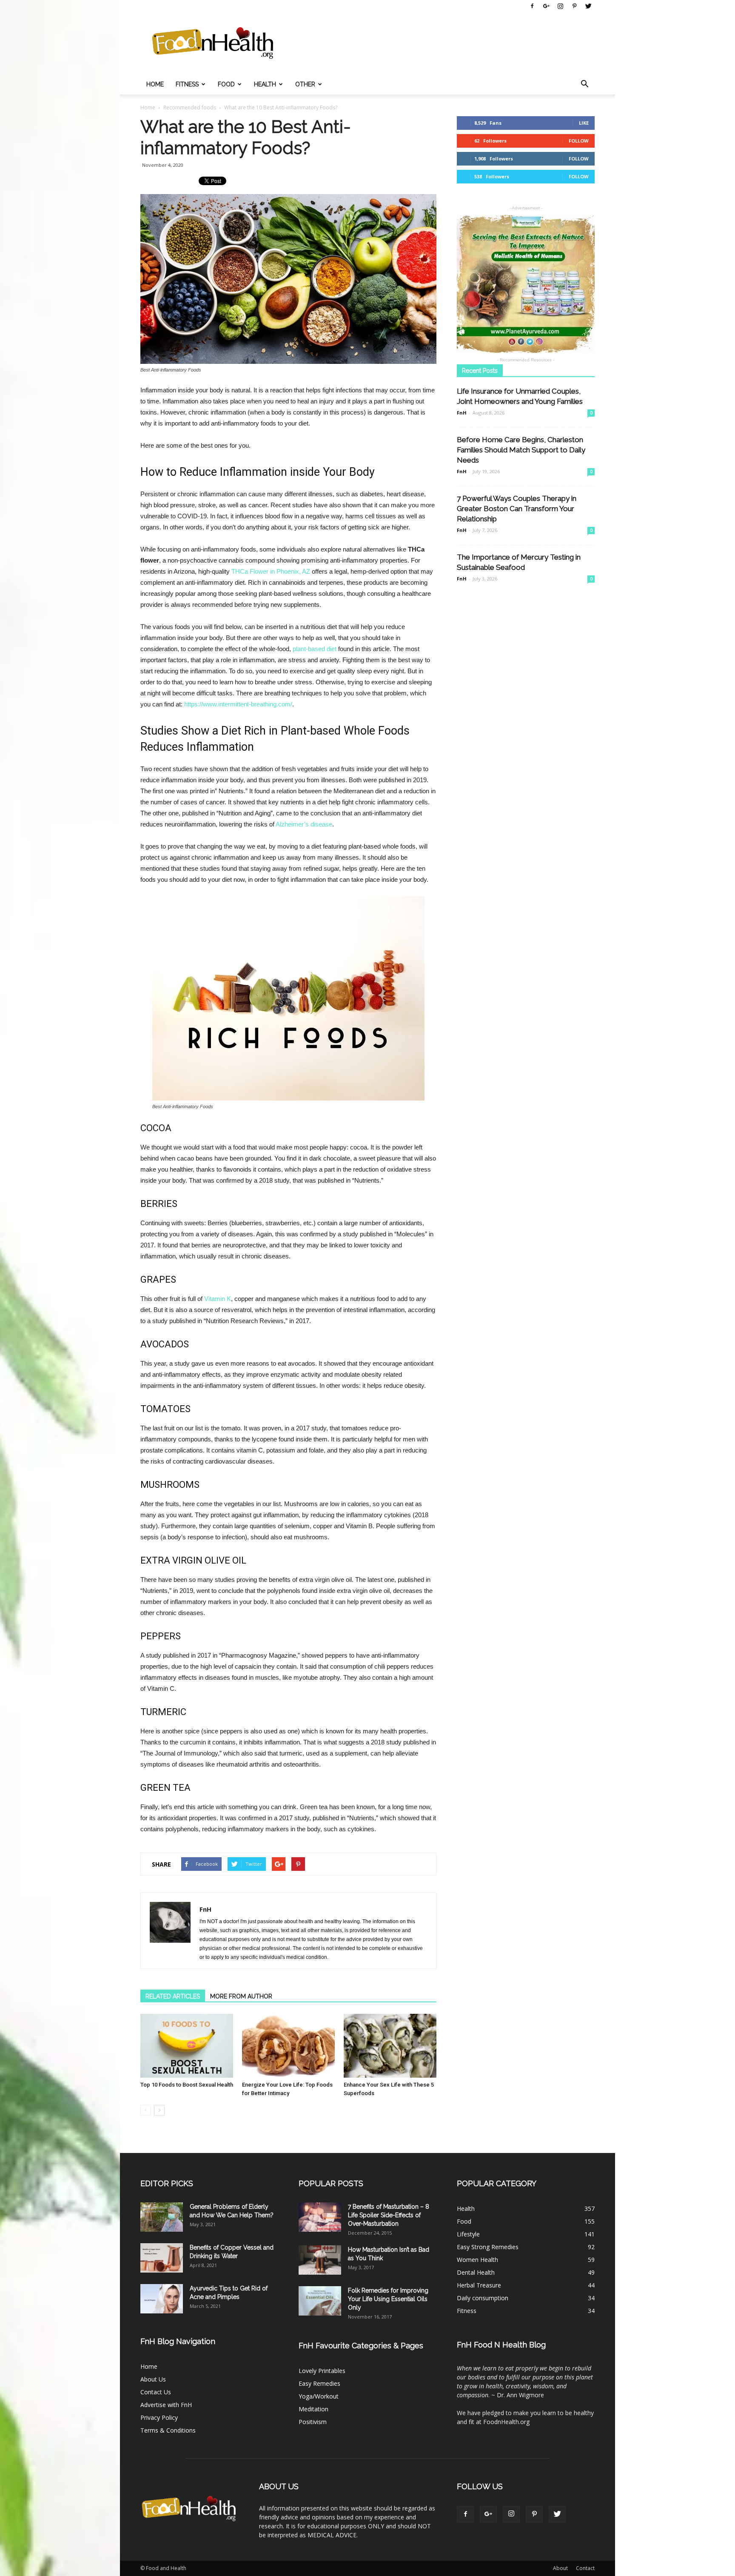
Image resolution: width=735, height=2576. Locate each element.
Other (305, 84)
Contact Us (156, 2392)
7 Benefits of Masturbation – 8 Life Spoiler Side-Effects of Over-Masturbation (389, 2215)
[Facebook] (532, 6)
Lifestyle (468, 2234)
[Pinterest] (574, 6)
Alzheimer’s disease (304, 824)
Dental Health (476, 2272)
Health (265, 84)
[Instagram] (560, 6)
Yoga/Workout (319, 2396)
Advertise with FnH (166, 2405)
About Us (153, 2379)
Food (226, 84)
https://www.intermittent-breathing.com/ (238, 704)
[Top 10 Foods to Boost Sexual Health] (187, 2046)
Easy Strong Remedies (488, 2247)
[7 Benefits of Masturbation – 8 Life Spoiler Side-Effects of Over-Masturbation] (320, 2217)
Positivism (313, 2422)
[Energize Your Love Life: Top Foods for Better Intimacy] (288, 2046)
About (560, 2568)
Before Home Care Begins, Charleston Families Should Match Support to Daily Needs (521, 450)
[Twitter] (588, 6)
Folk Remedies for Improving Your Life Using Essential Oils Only (388, 2299)
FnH (205, 1909)
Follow (579, 141)
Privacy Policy (159, 2417)
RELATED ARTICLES (173, 1996)
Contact (585, 2568)
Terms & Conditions (168, 2430)
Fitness (187, 84)
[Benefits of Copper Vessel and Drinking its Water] (162, 2258)
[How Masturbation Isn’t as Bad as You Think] (320, 2260)
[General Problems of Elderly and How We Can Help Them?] (162, 2217)
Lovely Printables (322, 2371)
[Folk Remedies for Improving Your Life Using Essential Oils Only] (320, 2301)
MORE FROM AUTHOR (241, 1996)
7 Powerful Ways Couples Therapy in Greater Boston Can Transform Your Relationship (517, 509)
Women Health (477, 2260)
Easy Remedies (319, 2383)
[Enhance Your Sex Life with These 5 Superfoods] (390, 2046)
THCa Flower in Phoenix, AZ (271, 571)
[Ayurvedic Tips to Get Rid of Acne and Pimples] (162, 2299)
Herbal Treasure (479, 2285)
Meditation (313, 2409)
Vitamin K (218, 1299)
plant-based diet (315, 649)
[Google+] (546, 6)
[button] (584, 84)
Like (584, 123)
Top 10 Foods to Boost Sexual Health (187, 2085)
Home (155, 84)
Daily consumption (483, 2298)
